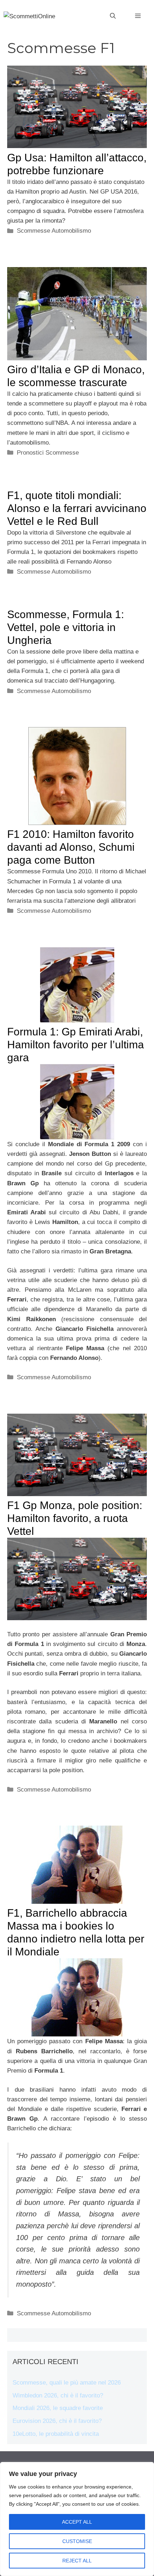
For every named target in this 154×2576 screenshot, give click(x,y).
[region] (77, 2519)
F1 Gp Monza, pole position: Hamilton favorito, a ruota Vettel (75, 1518)
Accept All (77, 2522)
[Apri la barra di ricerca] (113, 16)
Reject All (77, 2561)
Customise (77, 2541)
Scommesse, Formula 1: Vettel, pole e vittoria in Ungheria (66, 627)
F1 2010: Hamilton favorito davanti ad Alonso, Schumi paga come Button (71, 847)
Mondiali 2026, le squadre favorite (58, 2408)
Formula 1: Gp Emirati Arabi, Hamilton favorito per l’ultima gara (76, 1045)
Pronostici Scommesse (48, 453)
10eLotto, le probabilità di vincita (56, 2434)
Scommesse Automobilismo (54, 231)
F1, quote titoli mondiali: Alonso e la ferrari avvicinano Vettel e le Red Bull (77, 508)
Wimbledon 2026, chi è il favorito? (58, 2395)
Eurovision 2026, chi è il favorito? (57, 2421)
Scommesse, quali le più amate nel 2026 (67, 2383)
